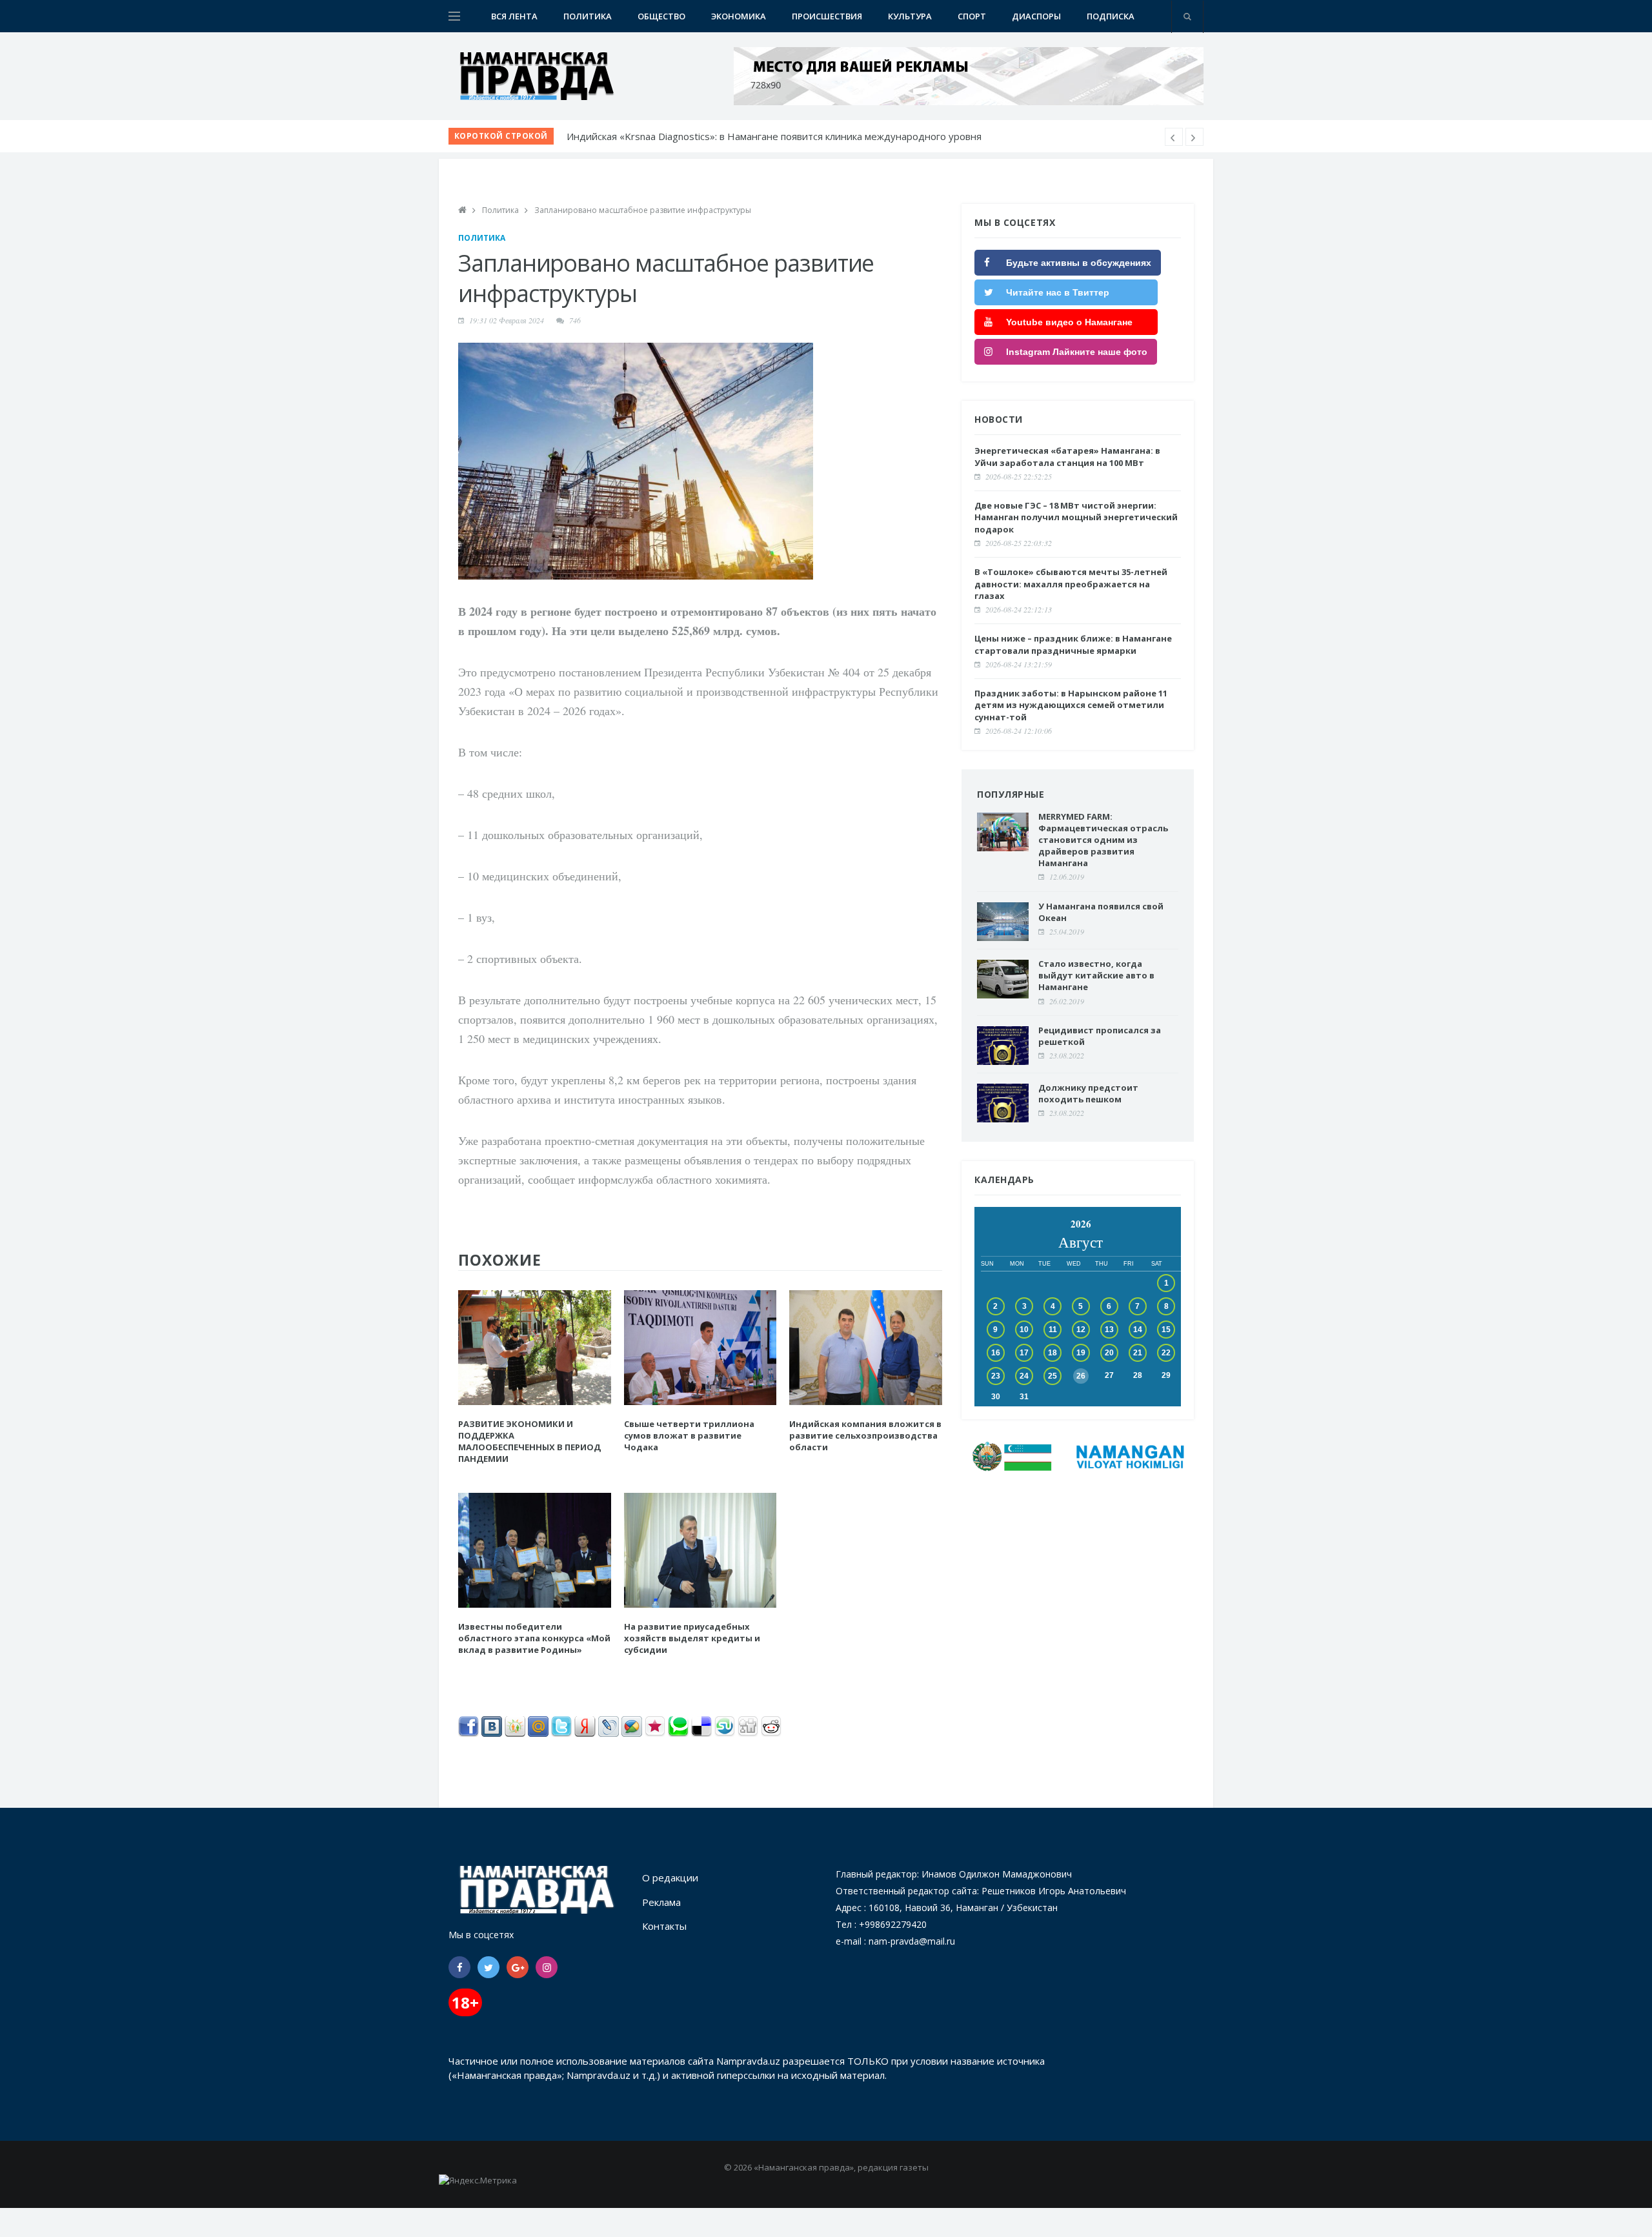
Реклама (661, 1902)
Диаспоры (1036, 16)
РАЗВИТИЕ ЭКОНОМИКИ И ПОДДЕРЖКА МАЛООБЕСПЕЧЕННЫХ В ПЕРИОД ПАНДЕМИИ (529, 1442)
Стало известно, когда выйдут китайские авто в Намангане (1096, 975)
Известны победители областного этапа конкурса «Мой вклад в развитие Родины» (534, 1638)
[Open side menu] (454, 16)
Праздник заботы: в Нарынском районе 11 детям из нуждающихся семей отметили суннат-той (1071, 705)
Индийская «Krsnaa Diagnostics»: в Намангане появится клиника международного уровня (774, 136)
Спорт (972, 16)
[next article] (1174, 137)
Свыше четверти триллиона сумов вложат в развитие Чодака (689, 1435)
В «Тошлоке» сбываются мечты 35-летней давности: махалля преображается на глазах (1071, 583)
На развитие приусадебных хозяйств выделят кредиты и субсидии (692, 1638)
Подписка (1111, 16)
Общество (661, 16)
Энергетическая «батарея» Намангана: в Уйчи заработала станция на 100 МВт (1067, 456)
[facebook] (459, 1967)
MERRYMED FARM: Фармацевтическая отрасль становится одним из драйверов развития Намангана (1103, 840)
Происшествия (827, 16)
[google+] (518, 1967)
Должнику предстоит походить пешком (1088, 1093)
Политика (588, 16)
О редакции (670, 1878)
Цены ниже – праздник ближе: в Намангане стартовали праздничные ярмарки (1073, 644)
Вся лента (514, 16)
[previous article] (1194, 137)
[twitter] (489, 1967)
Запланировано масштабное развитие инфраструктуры (643, 210)
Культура (910, 16)
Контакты (664, 1926)
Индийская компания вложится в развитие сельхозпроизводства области (865, 1435)
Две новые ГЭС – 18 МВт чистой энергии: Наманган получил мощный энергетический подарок (1076, 517)
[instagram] (547, 1967)
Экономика (739, 16)
